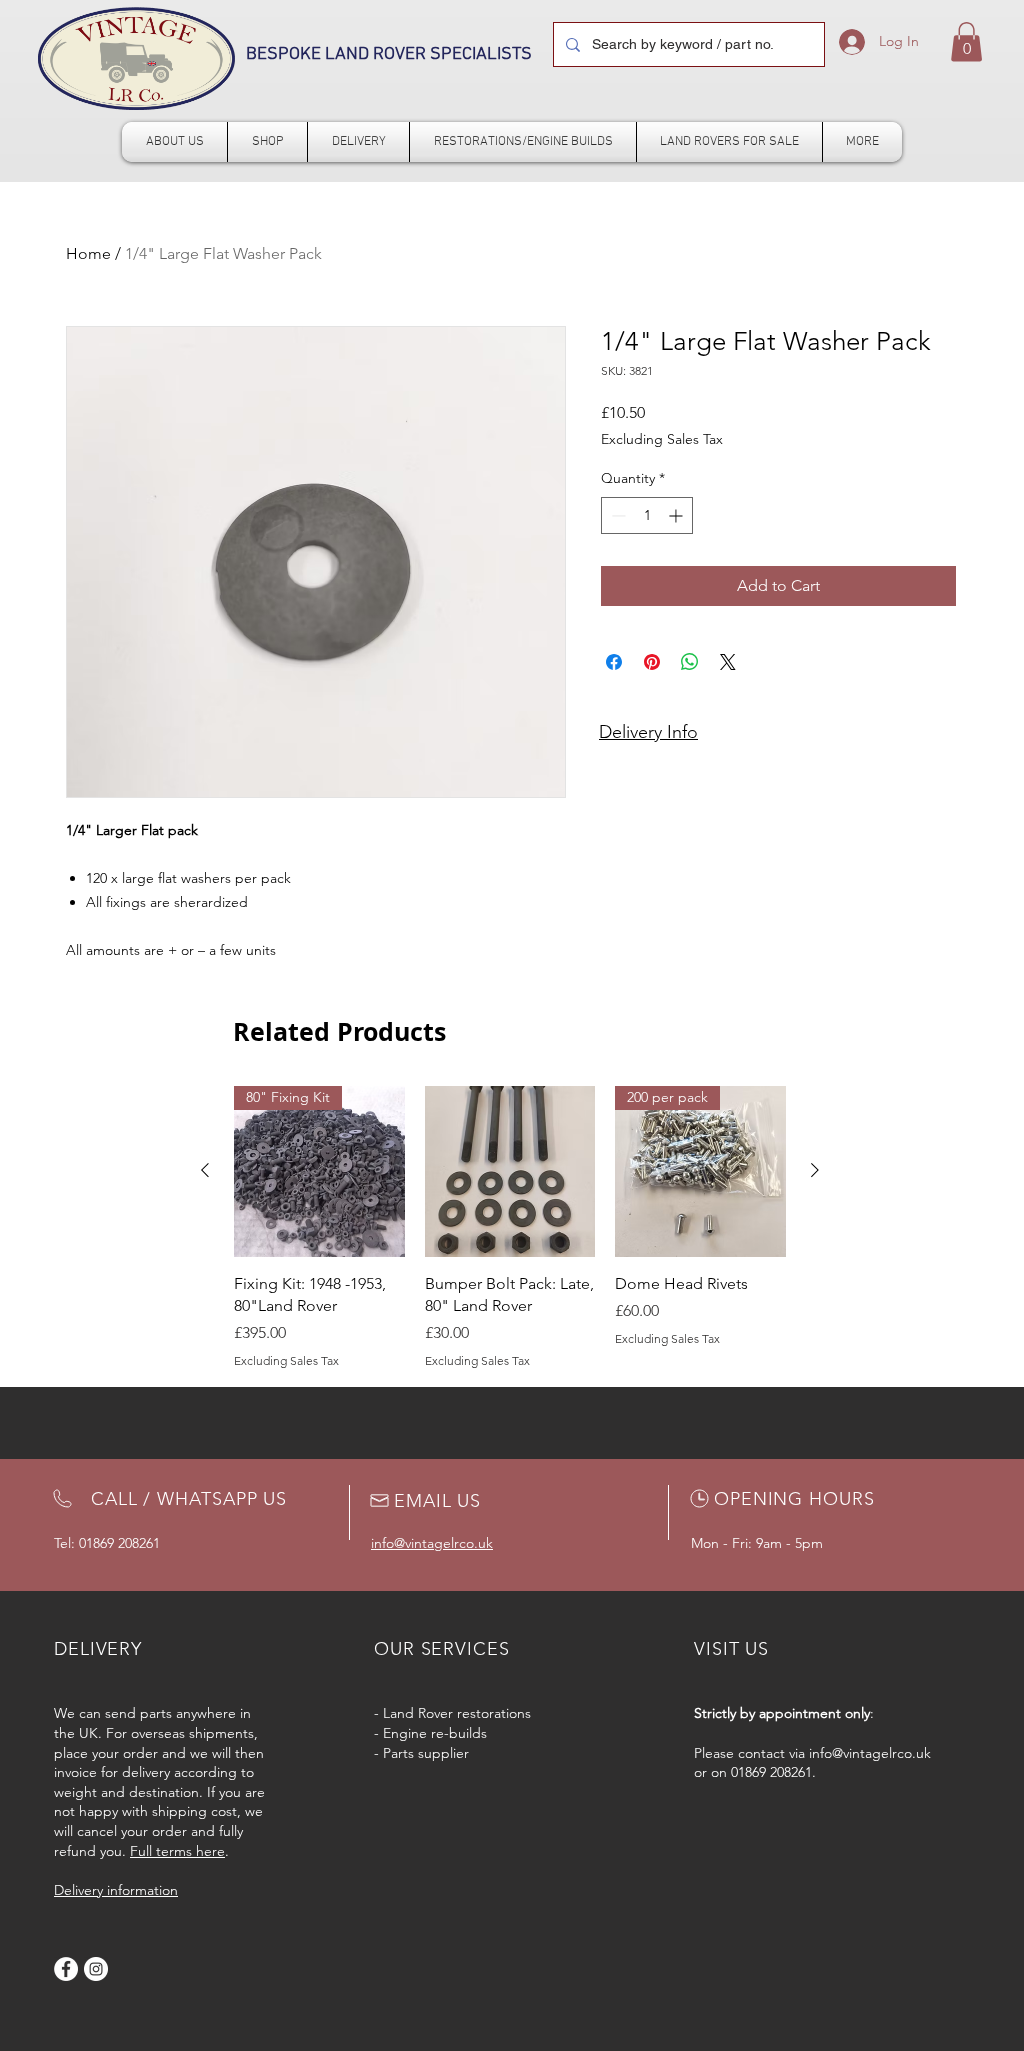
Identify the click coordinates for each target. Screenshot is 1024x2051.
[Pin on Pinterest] (652, 662)
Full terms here (177, 1851)
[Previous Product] (205, 1170)
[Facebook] (66, 1969)
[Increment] (677, 515)
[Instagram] (96, 1969)
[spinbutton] (647, 515)
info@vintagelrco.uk (870, 1753)
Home (88, 253)
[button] (966, 41)
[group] (510, 1228)
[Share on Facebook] (614, 662)
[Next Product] (815, 1170)
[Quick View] (510, 1171)
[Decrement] (616, 515)
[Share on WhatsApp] (690, 662)
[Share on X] (728, 662)
